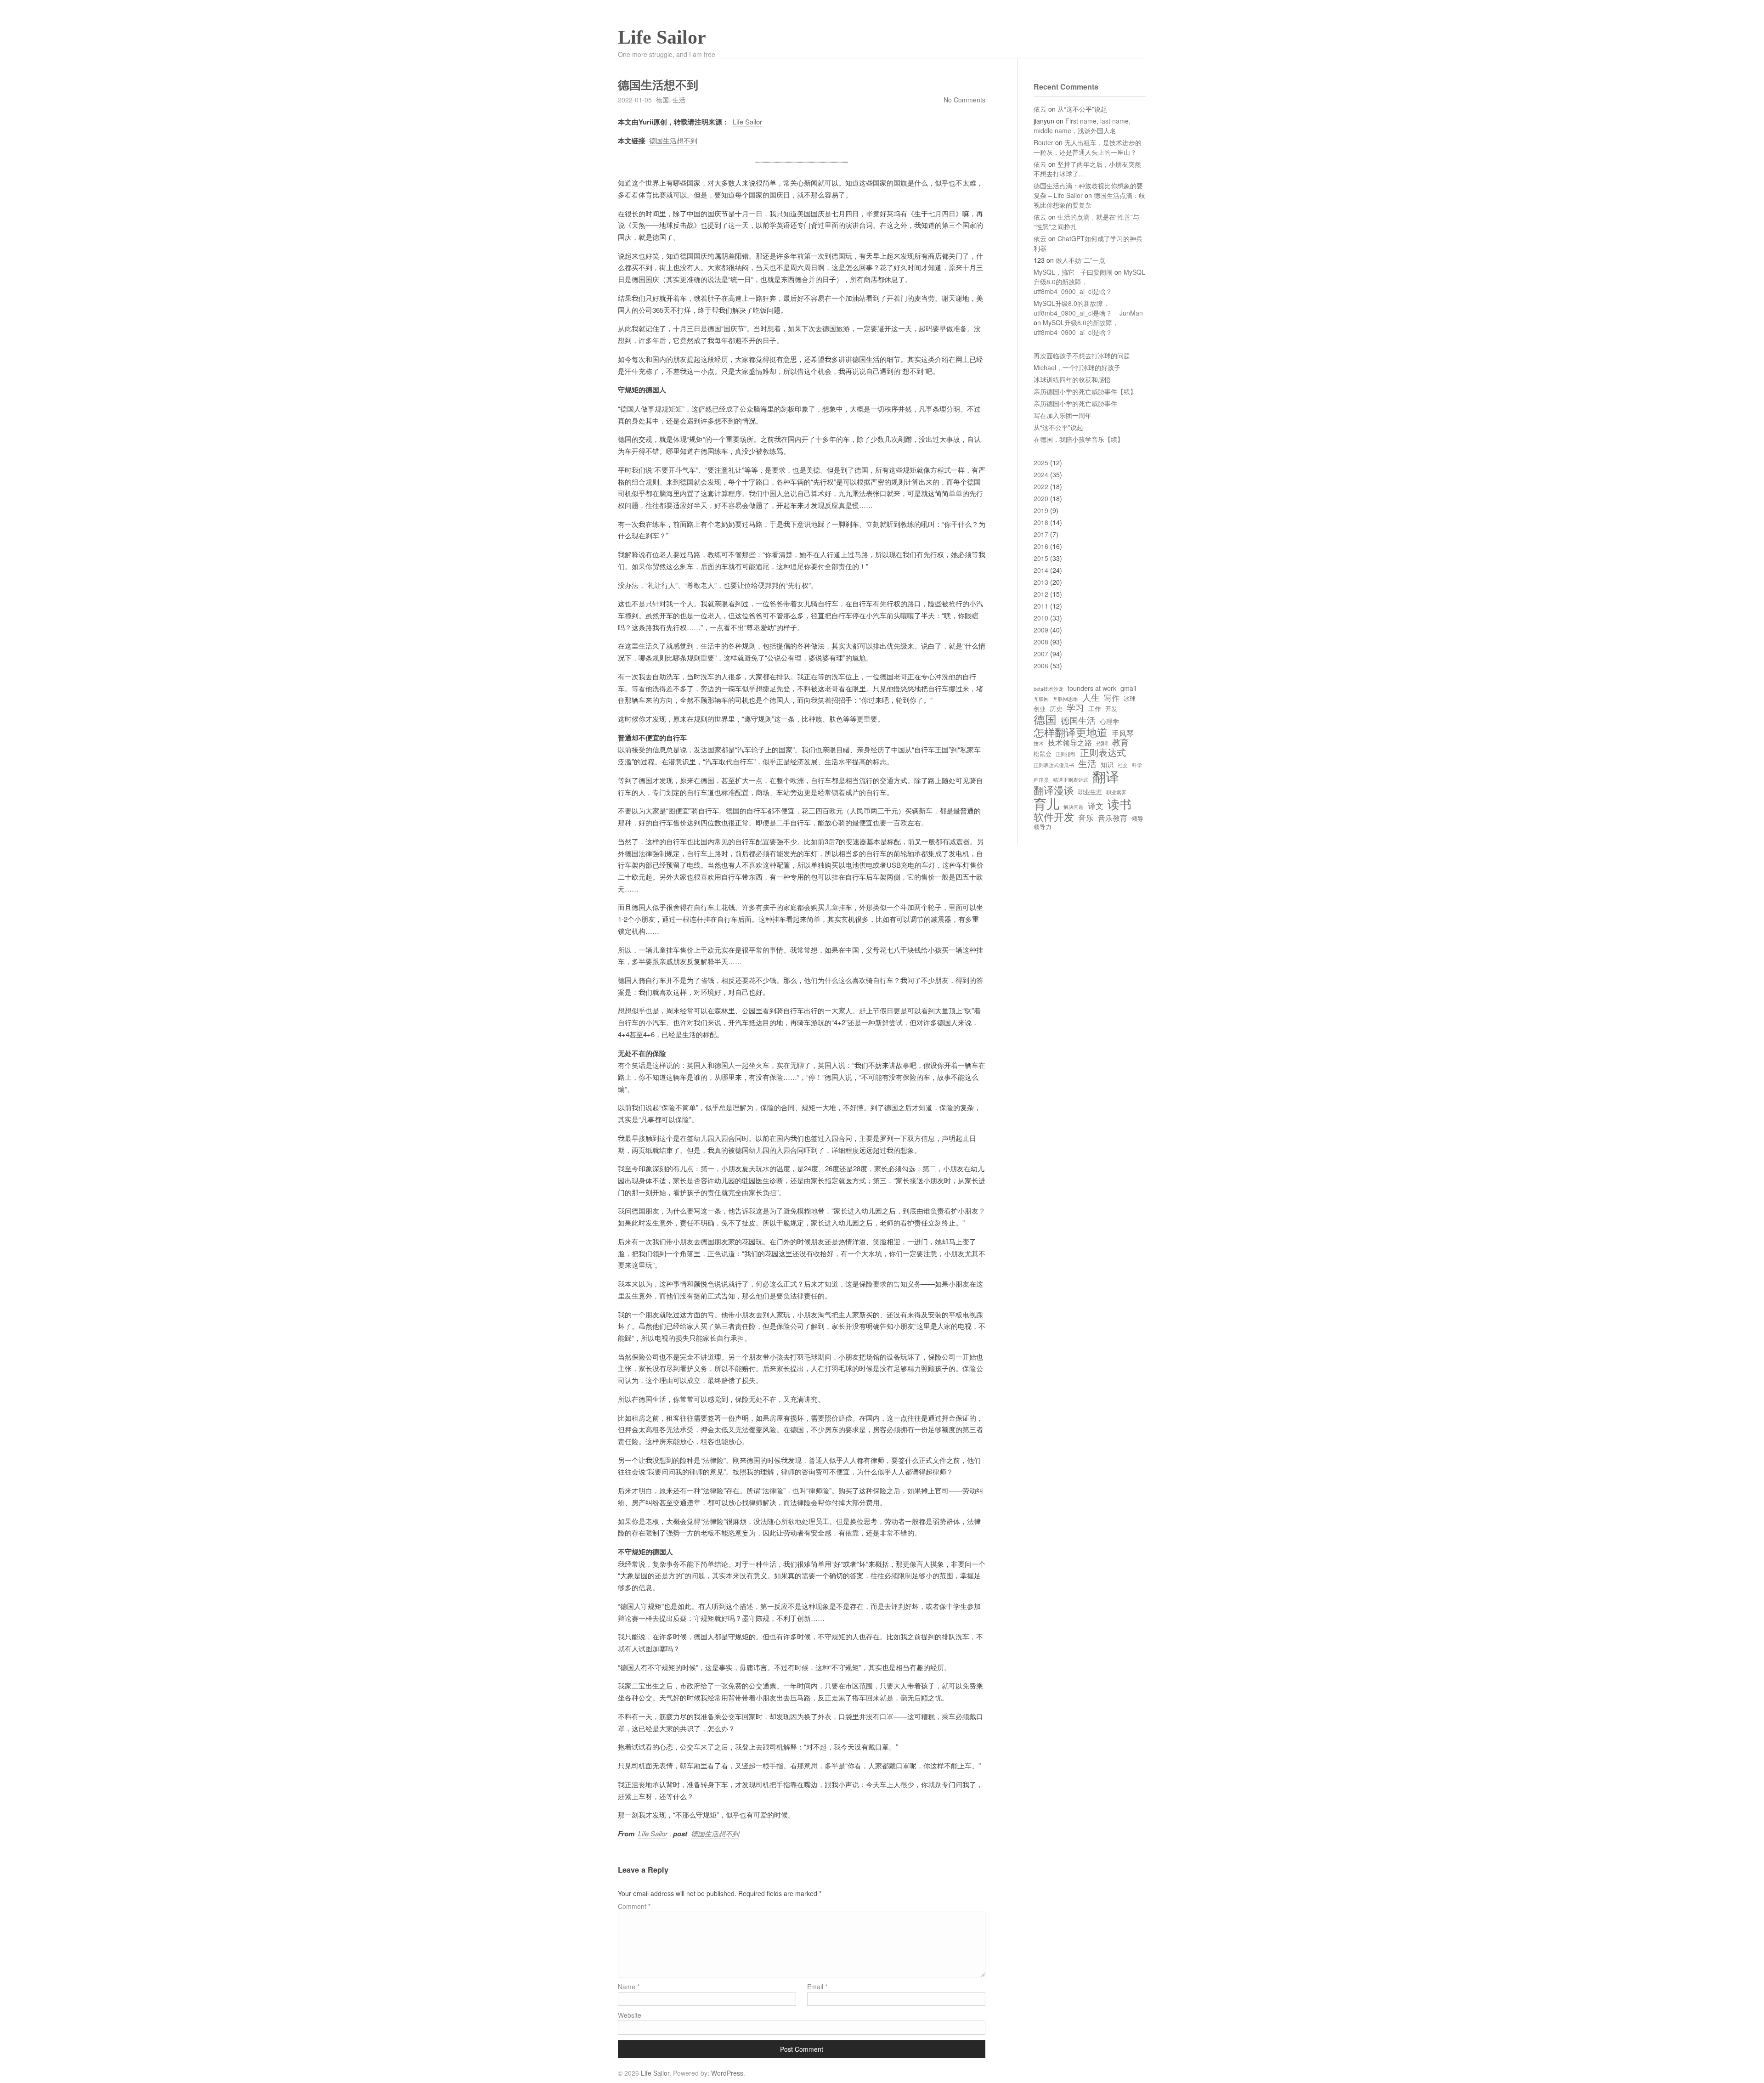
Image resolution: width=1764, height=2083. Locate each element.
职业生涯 (1090, 792)
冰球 (1130, 699)
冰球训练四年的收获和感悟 (1072, 379)
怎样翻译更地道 (1071, 732)
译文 (1096, 806)
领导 (1137, 819)
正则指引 (1066, 754)
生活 (679, 100)
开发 (1111, 709)
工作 (1095, 708)
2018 (1041, 522)
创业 (1040, 709)
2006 (1041, 666)
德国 (662, 100)
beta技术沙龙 (1049, 689)
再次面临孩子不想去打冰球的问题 (1082, 356)
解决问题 (1074, 807)
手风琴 (1123, 733)
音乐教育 (1113, 818)
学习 (1075, 707)
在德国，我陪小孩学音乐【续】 (1079, 439)
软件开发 (1054, 816)
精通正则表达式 (1071, 780)
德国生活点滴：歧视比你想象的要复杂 (1089, 200)
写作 (1112, 698)
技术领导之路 (1070, 742)
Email (817, 1987)
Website (630, 2015)
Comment (634, 1906)
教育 (1120, 742)
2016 (1041, 546)
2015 (1041, 558)
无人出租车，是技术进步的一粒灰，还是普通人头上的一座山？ (1088, 147)
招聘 (1102, 743)
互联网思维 (1066, 699)
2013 (1041, 582)
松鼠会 (1043, 754)
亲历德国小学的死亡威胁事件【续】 (1085, 391)
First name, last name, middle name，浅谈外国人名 (1082, 126)
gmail (1128, 688)
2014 (1041, 570)
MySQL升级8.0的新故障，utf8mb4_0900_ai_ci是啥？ (1076, 327)
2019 (1041, 510)
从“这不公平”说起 (1082, 109)
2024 (1041, 474)
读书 (1119, 804)
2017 (1041, 534)
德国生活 (1078, 720)
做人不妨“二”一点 (1080, 260)
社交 (1123, 765)
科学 (1137, 765)
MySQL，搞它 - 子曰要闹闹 (1073, 272)
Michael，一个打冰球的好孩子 (1077, 367)
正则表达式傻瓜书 (1054, 765)
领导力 (1043, 827)
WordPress (727, 2073)
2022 (1041, 486)
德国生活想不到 (673, 140)
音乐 (1086, 818)
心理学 (1109, 721)
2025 (1041, 463)
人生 (1091, 697)
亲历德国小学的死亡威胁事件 (1075, 403)
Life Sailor (662, 37)
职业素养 (1116, 792)
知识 (1107, 764)
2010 (1041, 618)
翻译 (1106, 776)
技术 (1039, 744)
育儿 (1046, 803)
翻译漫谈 (1054, 790)
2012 (1041, 594)
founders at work (1092, 688)
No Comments (964, 100)
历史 (1056, 708)
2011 (1041, 606)
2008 (1041, 642)
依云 (1040, 109)
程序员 (1041, 780)
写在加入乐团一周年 (1063, 415)
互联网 (1041, 699)
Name (629, 1987)
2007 (1041, 654)
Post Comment (802, 2049)
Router (1043, 142)
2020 (1041, 498)
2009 (1041, 630)
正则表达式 (1103, 752)
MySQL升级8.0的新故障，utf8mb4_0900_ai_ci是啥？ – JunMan (1088, 308)
